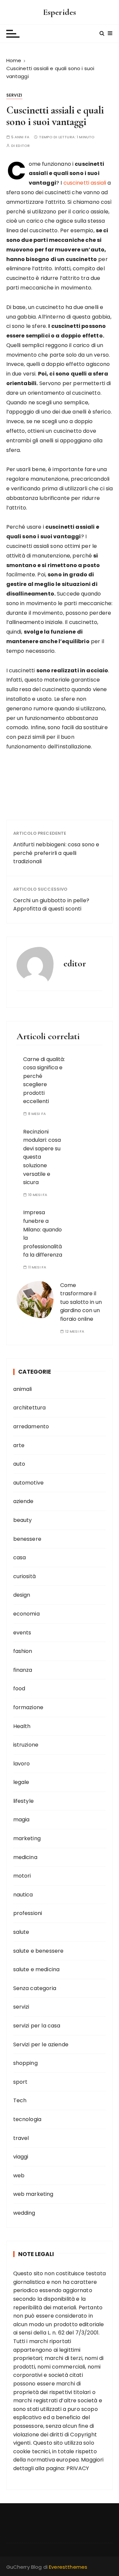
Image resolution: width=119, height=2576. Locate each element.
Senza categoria (35, 1988)
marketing (27, 1838)
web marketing (33, 2194)
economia (26, 1614)
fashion (23, 1651)
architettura (30, 1408)
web (19, 2176)
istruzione (26, 1745)
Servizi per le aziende (41, 2044)
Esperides (59, 12)
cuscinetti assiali (85, 183)
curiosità (24, 1576)
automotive (29, 1483)
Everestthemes (68, 2567)
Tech (20, 2100)
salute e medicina (37, 1969)
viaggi (21, 2157)
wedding (24, 2213)
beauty (23, 1520)
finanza (23, 1670)
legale (21, 1782)
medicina (25, 1857)
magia (21, 1820)
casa (20, 1557)
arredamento (31, 1426)
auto (19, 1464)
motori (22, 1876)
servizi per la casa (37, 2026)
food (19, 1688)
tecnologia (27, 2119)
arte (19, 1445)
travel (21, 2138)
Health (22, 1726)
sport (20, 2082)
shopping (25, 2063)
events (22, 1633)
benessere (27, 1539)
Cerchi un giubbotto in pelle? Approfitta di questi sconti (51, 905)
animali (23, 1389)
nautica (23, 1895)
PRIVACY (78, 2468)
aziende (23, 1501)
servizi (14, 95)
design (22, 1595)
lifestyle (23, 1801)
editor (23, 146)
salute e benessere (39, 1951)
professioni (28, 1913)
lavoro (22, 1764)
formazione (28, 1707)
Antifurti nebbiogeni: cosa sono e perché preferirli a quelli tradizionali (56, 853)
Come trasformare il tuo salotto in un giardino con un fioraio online (81, 1302)
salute (21, 1932)
